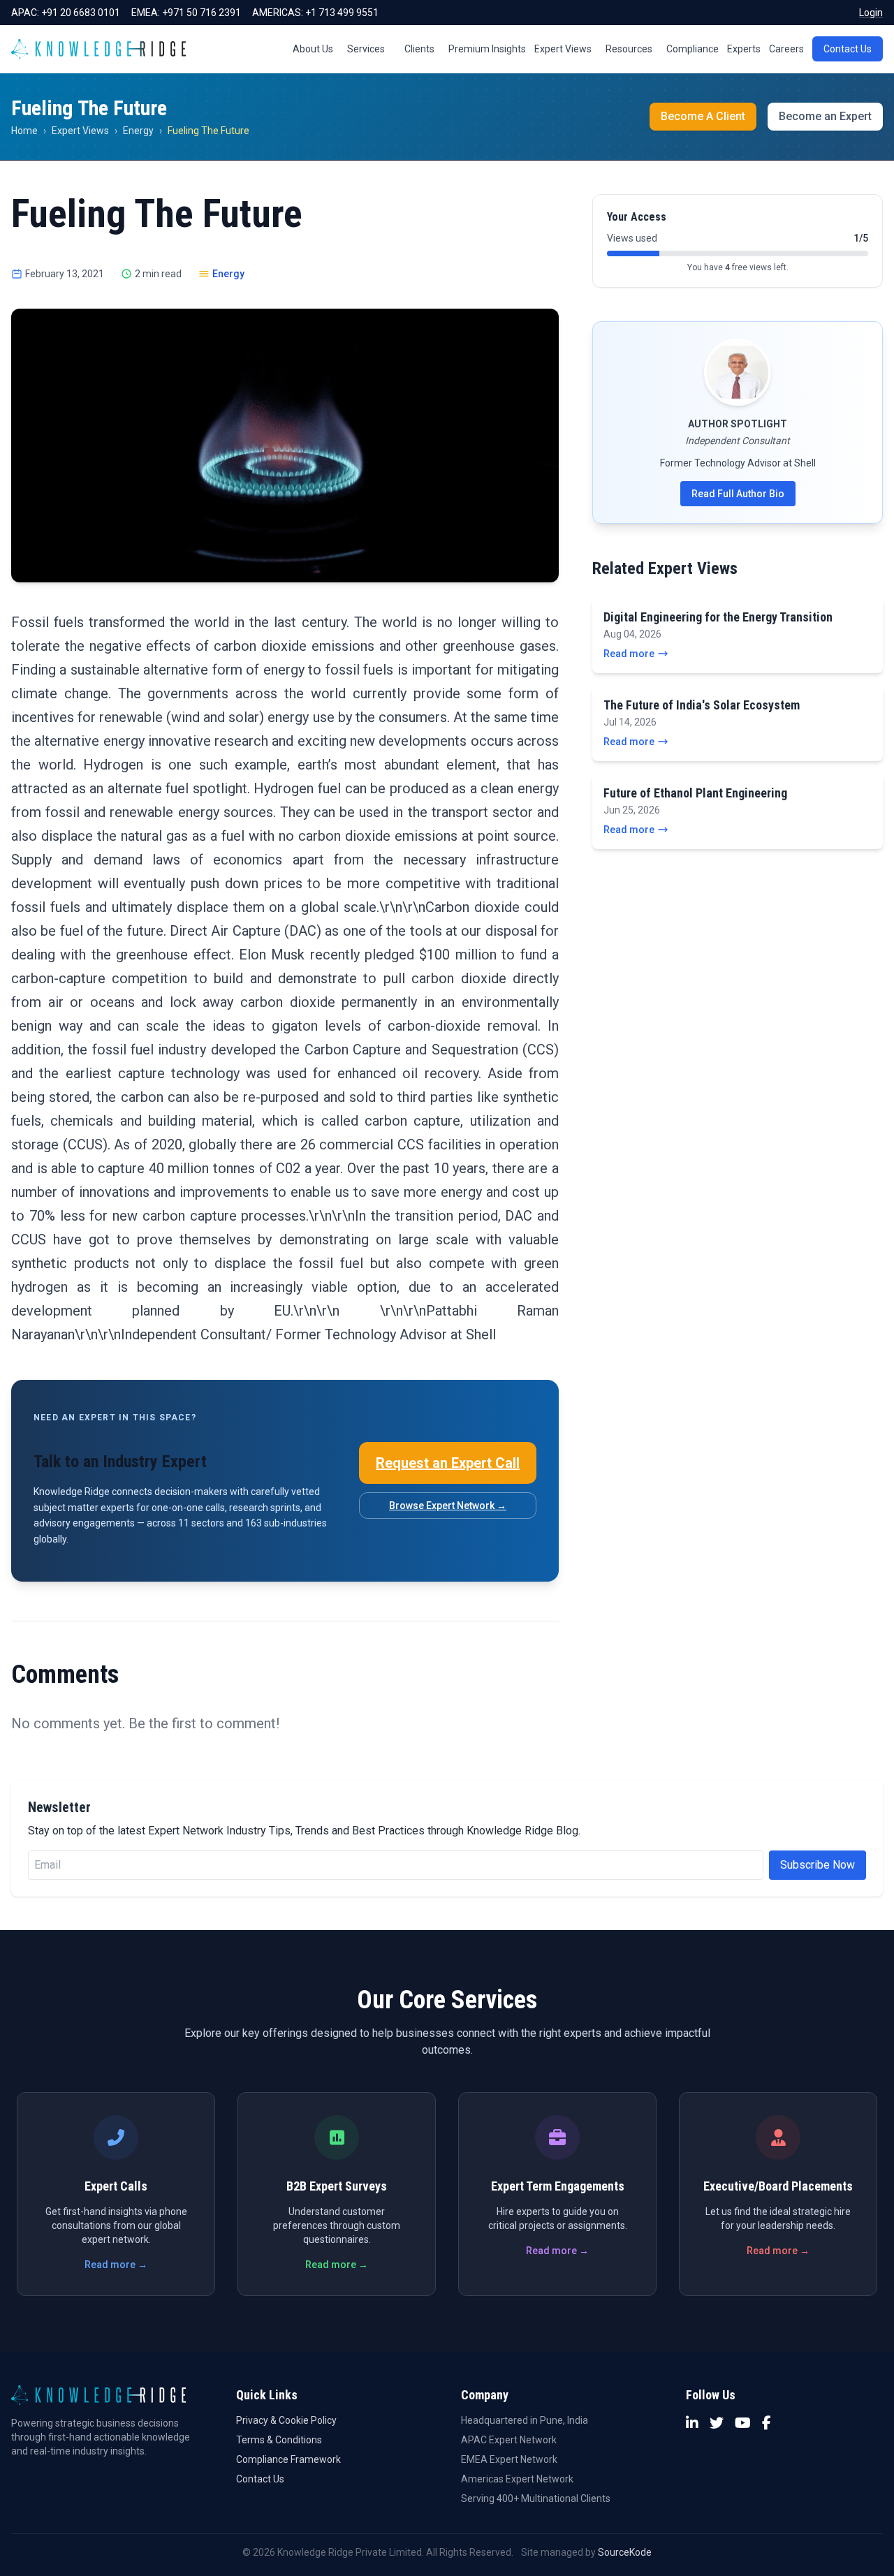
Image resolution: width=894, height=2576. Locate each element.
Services (366, 49)
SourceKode (625, 2552)
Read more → (116, 2265)
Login (871, 13)
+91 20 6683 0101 (81, 13)
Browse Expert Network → (448, 1506)
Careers (786, 49)
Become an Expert (825, 116)
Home (24, 131)
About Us (313, 49)
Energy (138, 131)
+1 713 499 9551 (342, 13)
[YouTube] (743, 2423)
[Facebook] (767, 2423)
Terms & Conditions (279, 2440)
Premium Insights (487, 49)
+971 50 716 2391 (201, 13)
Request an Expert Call (448, 1463)
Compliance (693, 49)
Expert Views (563, 49)
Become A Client (703, 116)
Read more (629, 654)
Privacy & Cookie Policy (286, 2420)
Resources (629, 49)
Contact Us (848, 49)
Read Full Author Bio (738, 494)
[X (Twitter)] (717, 2423)
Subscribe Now (818, 1865)
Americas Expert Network (517, 2479)
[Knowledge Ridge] (98, 49)
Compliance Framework (288, 2459)
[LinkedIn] (692, 2423)
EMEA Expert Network (509, 2459)
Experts (744, 49)
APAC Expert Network (509, 2440)
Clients (419, 49)
